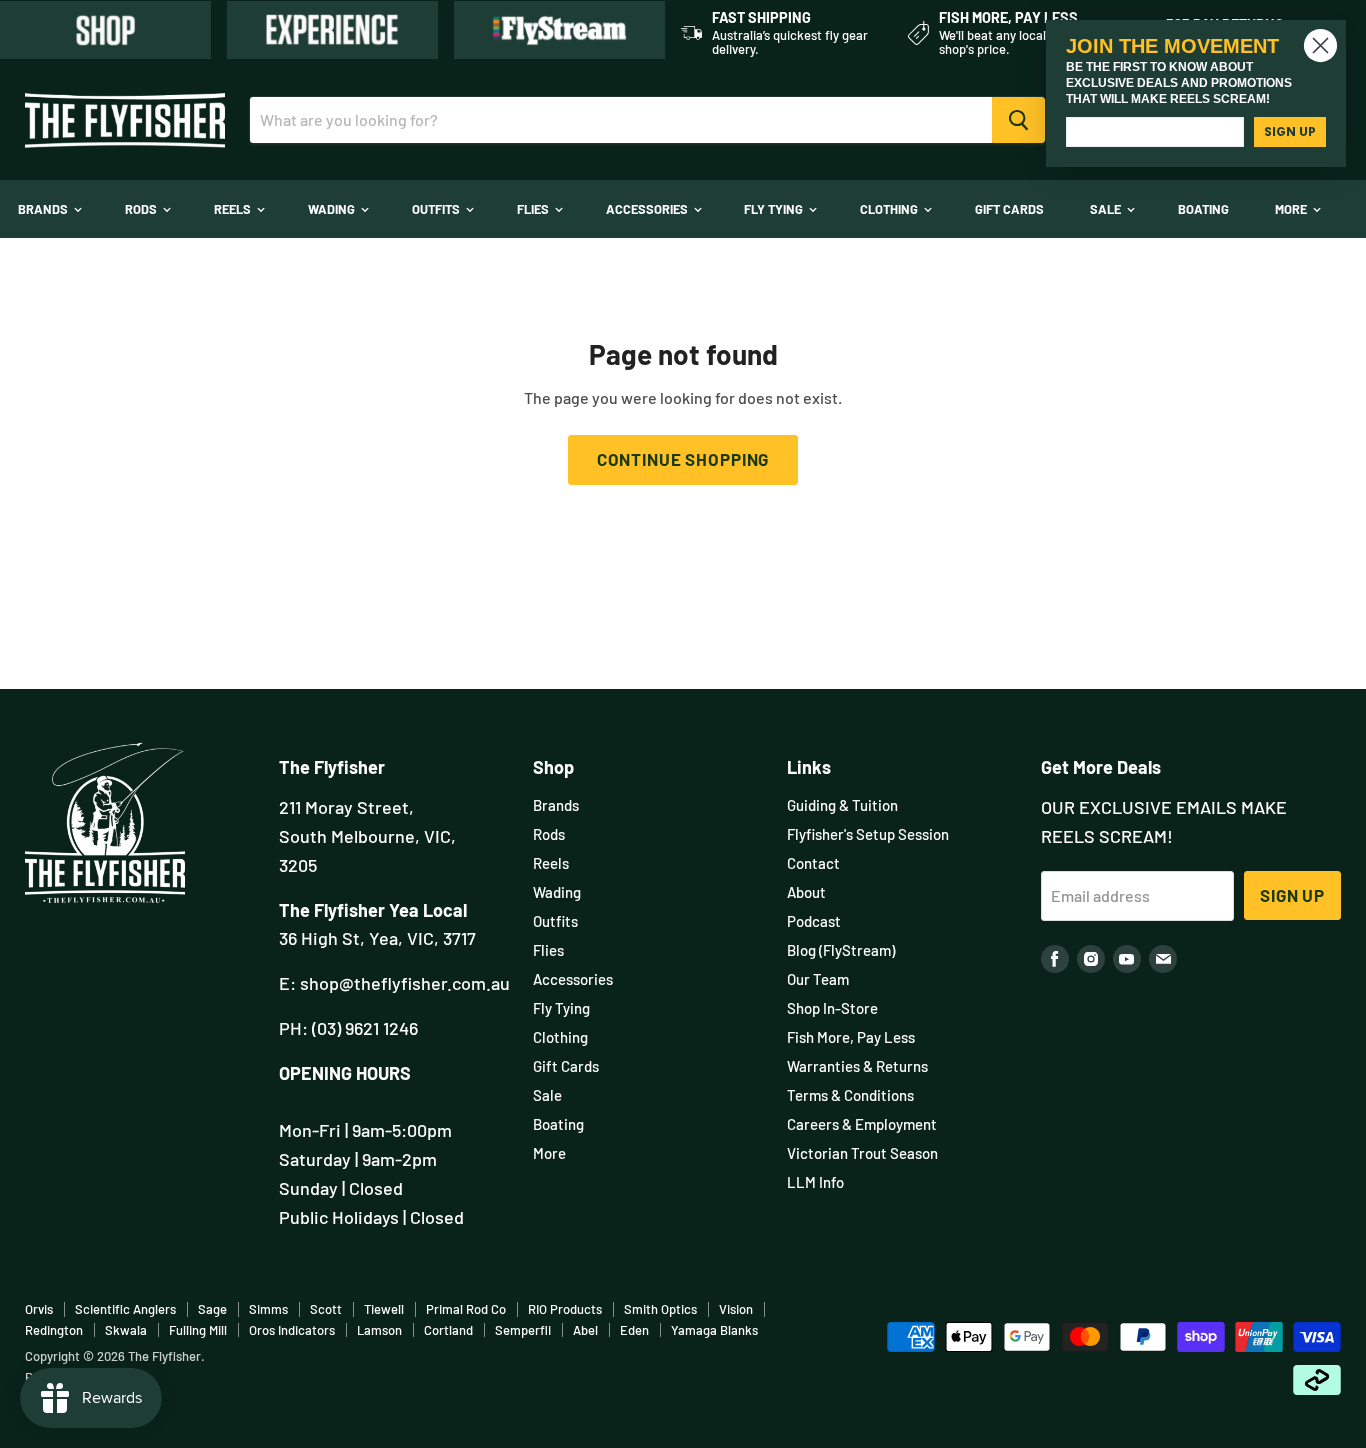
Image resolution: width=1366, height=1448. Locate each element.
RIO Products (565, 1309)
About (806, 892)
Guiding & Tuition (842, 805)
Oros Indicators (292, 1330)
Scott (326, 1309)
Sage (212, 1309)
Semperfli (523, 1330)
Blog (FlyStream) (841, 950)
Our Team (818, 979)
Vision (736, 1309)
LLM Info (815, 1182)
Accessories (648, 209)
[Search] (1018, 120)
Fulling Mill (198, 1330)
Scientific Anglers (125, 1309)
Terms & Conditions (850, 1095)
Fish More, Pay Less (851, 1037)
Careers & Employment (862, 1124)
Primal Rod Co (466, 1309)
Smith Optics (660, 1309)
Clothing (890, 209)
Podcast (814, 921)
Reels (234, 209)
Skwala (126, 1330)
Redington (54, 1330)
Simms (268, 1309)
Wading (333, 209)
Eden (634, 1330)
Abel (585, 1330)
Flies (534, 209)
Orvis (39, 1309)
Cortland (448, 1330)
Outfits (437, 209)
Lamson (379, 1330)
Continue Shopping (683, 459)
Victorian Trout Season (862, 1153)
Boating (1203, 209)
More (1292, 209)
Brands (44, 209)
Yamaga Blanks (714, 1330)
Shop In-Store (832, 1008)
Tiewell (384, 1309)
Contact (813, 863)
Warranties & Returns (857, 1066)
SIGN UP (1290, 131)
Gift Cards (1009, 209)
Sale (1107, 209)
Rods (142, 209)
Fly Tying (775, 209)
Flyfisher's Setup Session (868, 834)
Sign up (1292, 895)
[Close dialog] (1320, 45)
